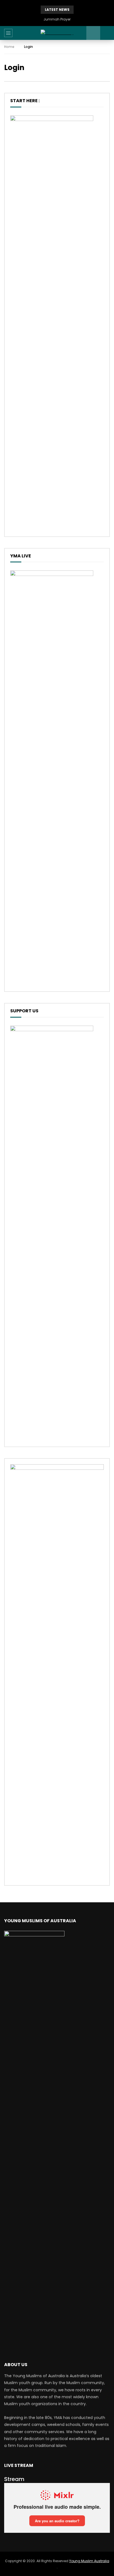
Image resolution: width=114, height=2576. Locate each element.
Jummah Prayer (57, 19)
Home (9, 47)
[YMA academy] (57, 33)
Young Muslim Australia (89, 2561)
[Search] (107, 33)
